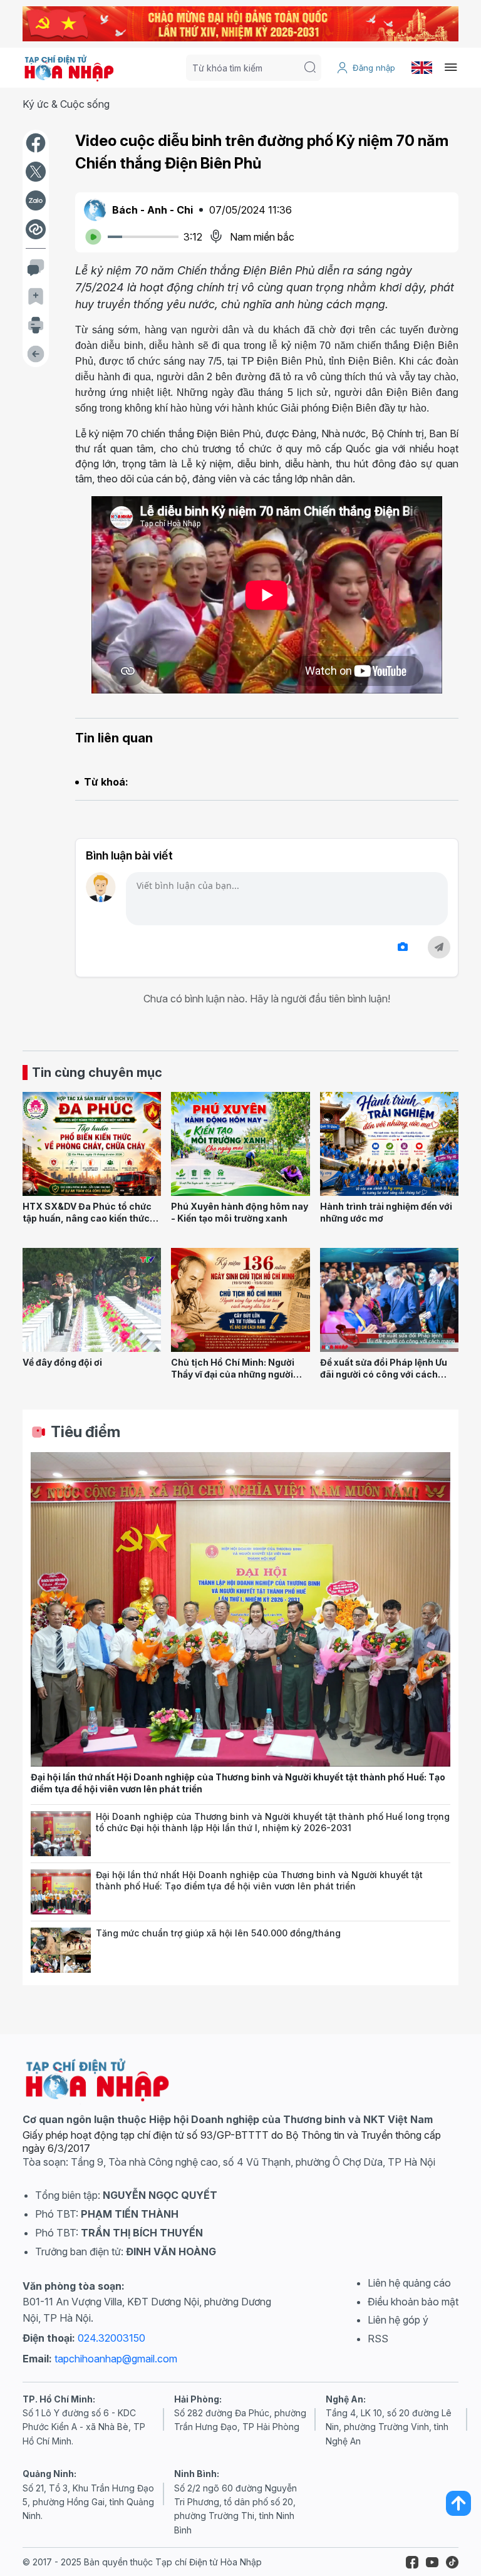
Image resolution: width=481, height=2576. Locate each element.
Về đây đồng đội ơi (62, 1362)
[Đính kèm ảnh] (403, 947)
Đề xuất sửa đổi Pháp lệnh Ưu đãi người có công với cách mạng (384, 1374)
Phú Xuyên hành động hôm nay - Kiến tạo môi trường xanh (240, 1212)
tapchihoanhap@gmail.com (116, 2359)
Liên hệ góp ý (398, 2320)
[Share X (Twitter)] (36, 172)
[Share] (36, 229)
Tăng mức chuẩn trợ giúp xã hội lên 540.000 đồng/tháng (218, 1933)
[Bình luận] (36, 267)
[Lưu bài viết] (36, 296)
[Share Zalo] (36, 200)
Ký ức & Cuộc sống (66, 104)
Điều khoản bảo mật (413, 2302)
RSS (378, 2339)
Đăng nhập (374, 68)
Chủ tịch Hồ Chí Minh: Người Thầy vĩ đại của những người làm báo (233, 1374)
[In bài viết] (36, 325)
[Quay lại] (36, 354)
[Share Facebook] (36, 143)
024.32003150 (111, 2338)
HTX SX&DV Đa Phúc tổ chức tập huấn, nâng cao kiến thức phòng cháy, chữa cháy (87, 1218)
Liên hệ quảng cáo (409, 2283)
